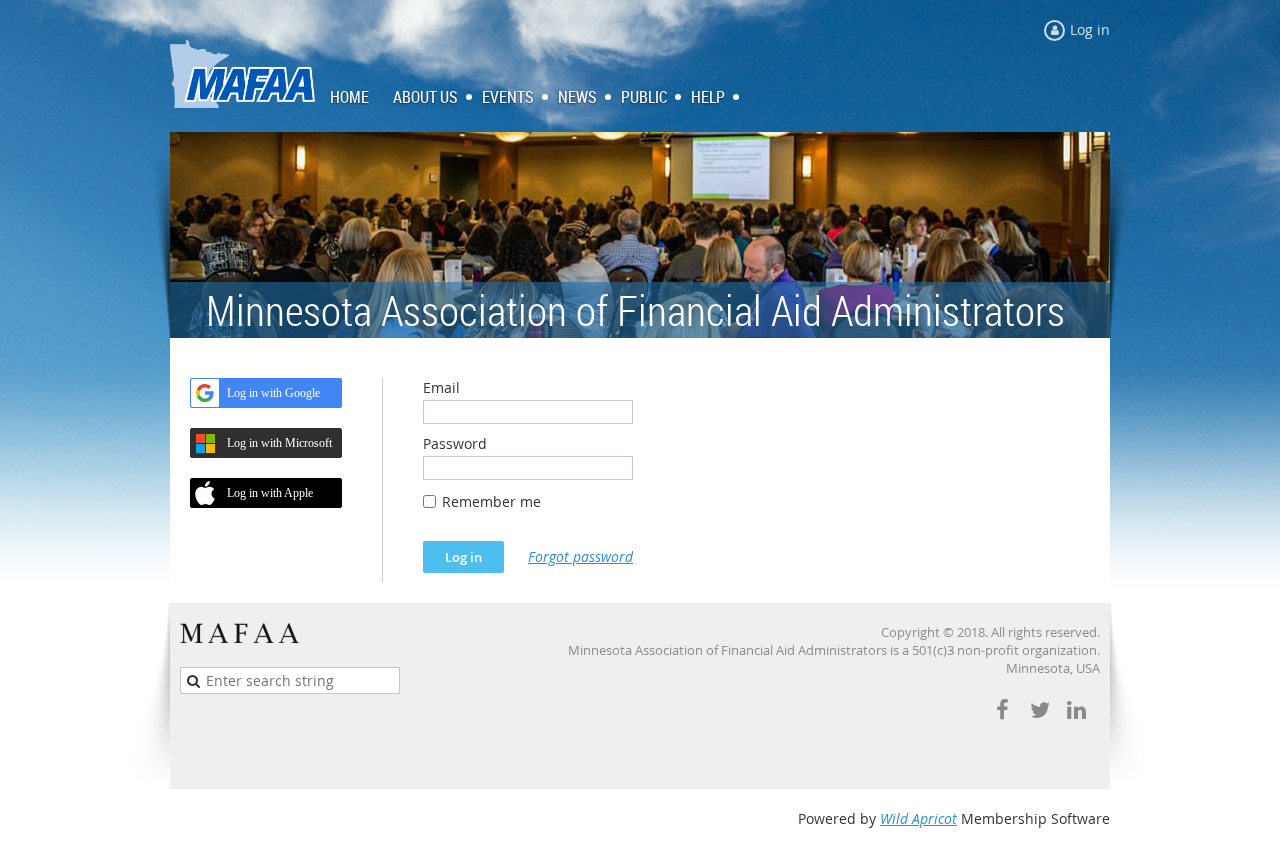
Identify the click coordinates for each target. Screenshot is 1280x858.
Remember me (491, 501)
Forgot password (580, 556)
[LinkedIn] (1076, 710)
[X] (1039, 710)
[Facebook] (1002, 710)
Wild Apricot (918, 818)
